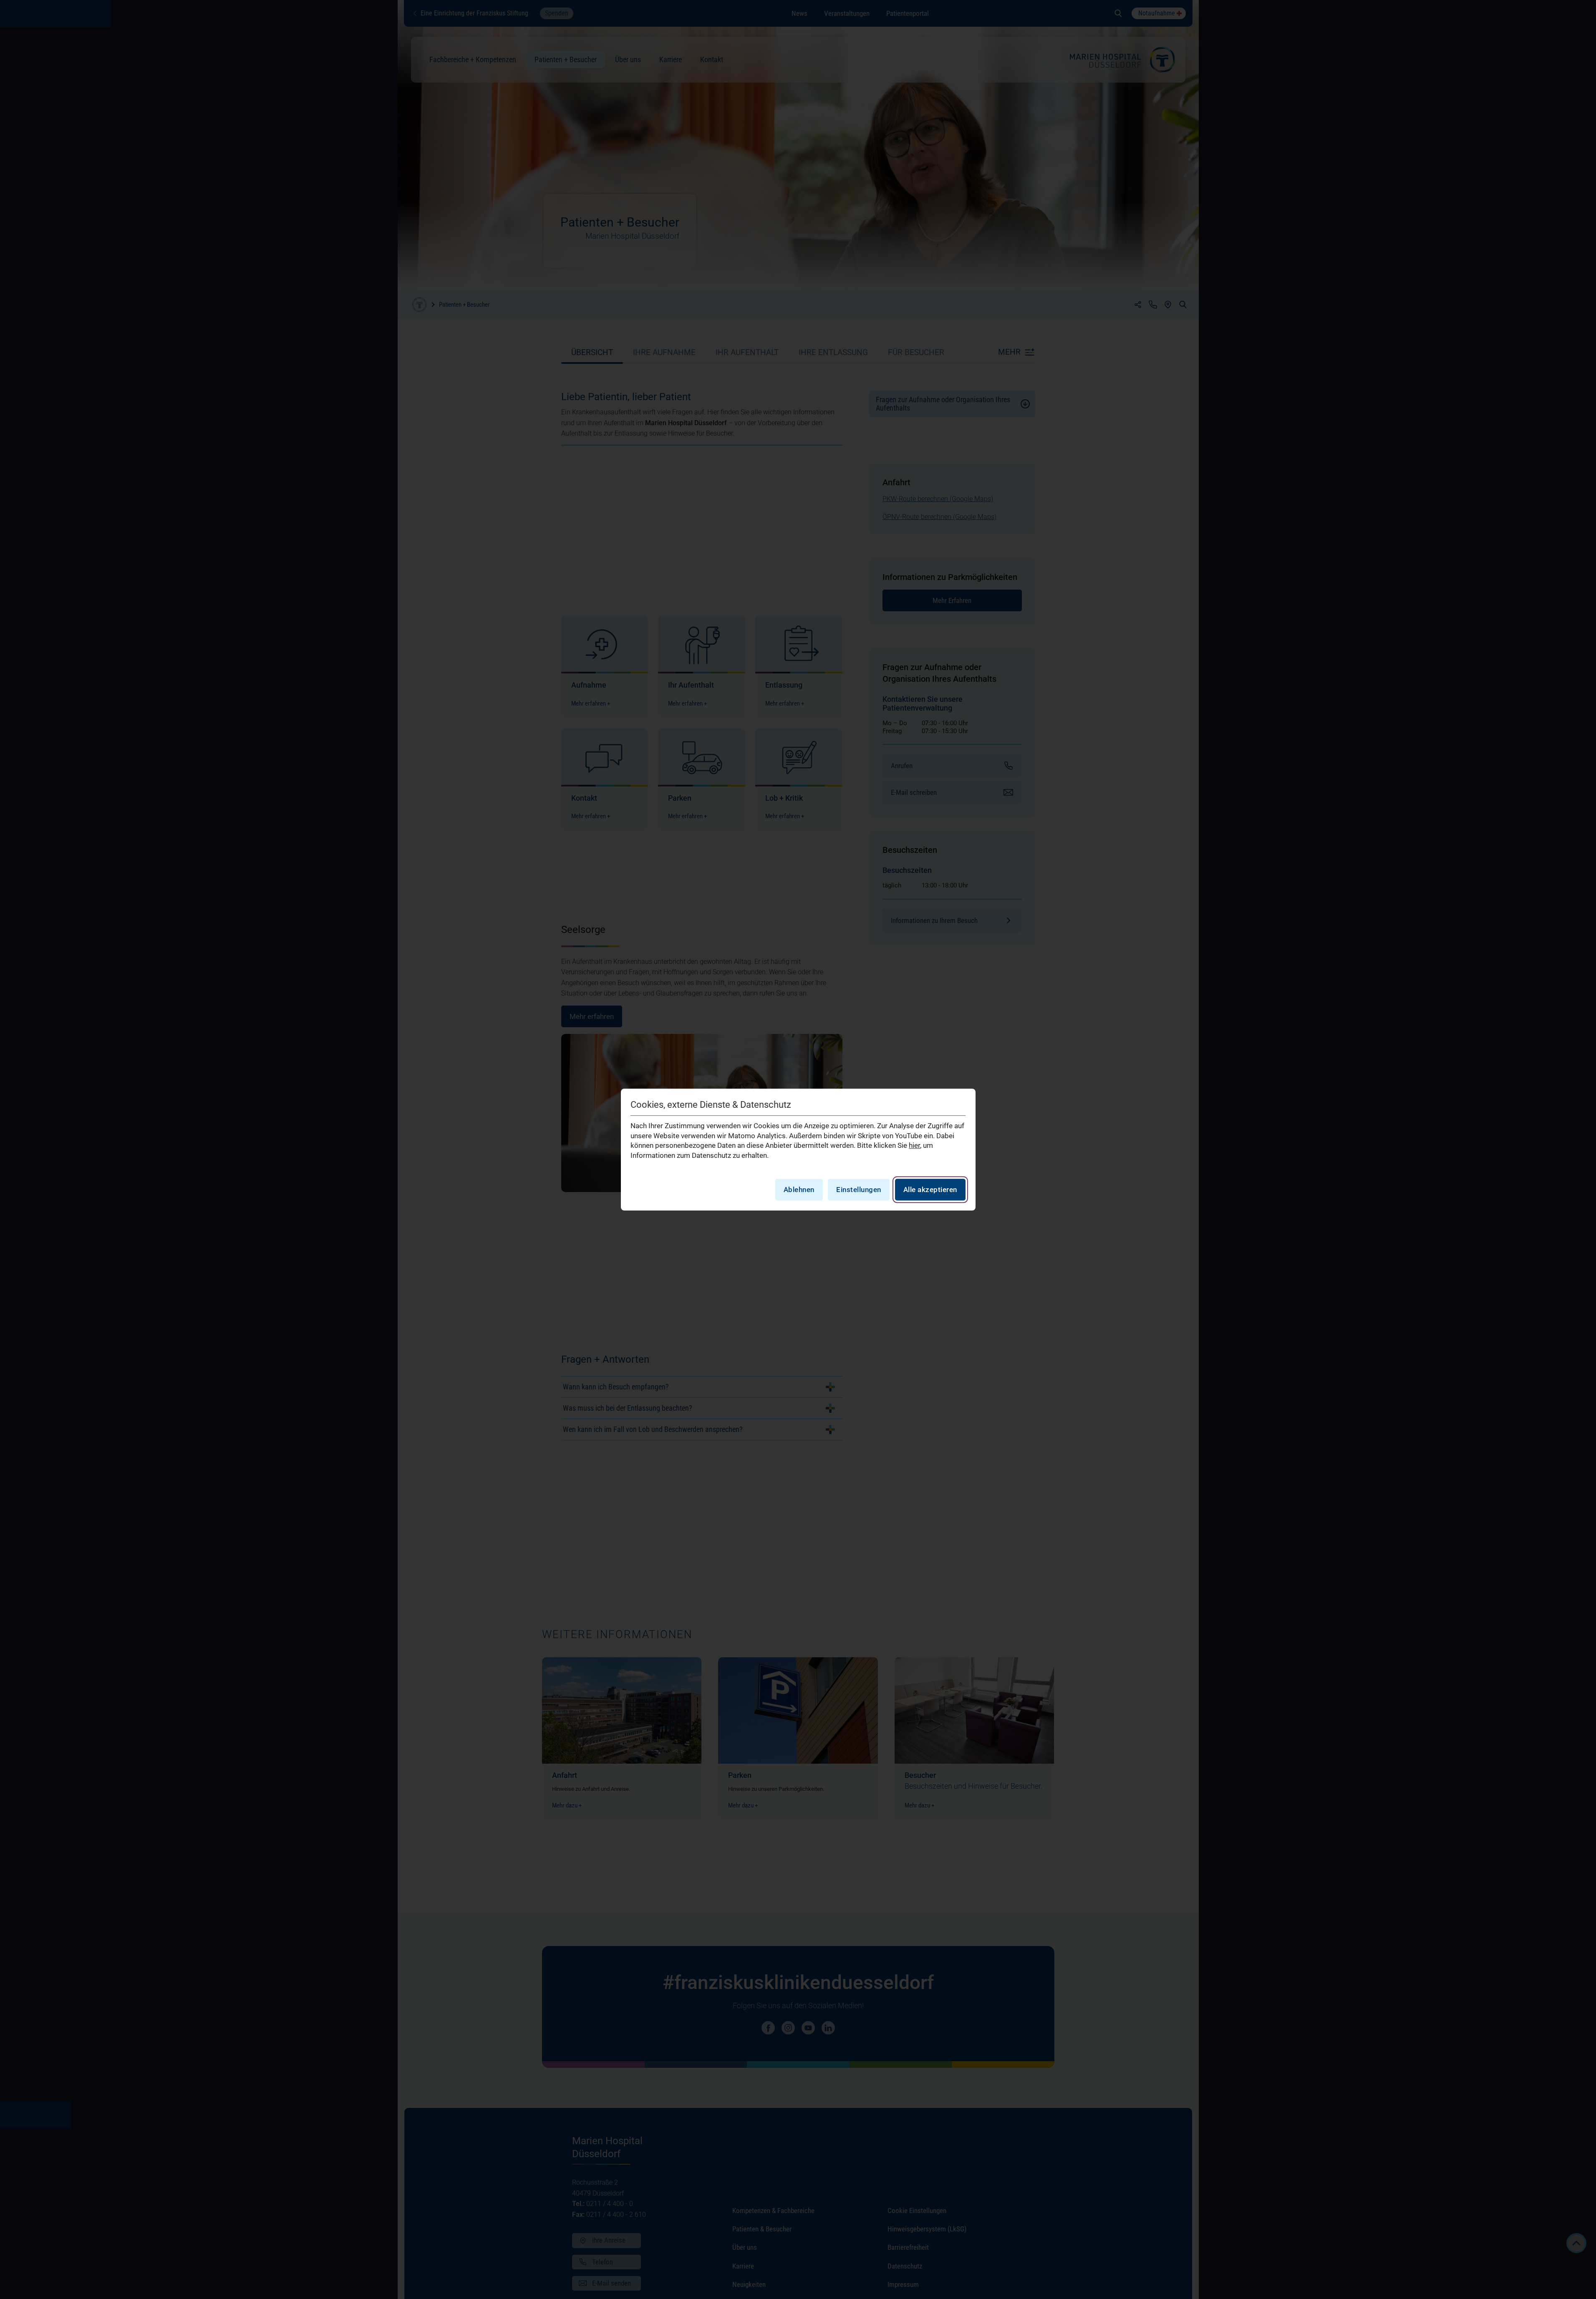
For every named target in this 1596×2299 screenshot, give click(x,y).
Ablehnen (799, 1190)
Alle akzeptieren (930, 1190)
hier (914, 1146)
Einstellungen (859, 1190)
